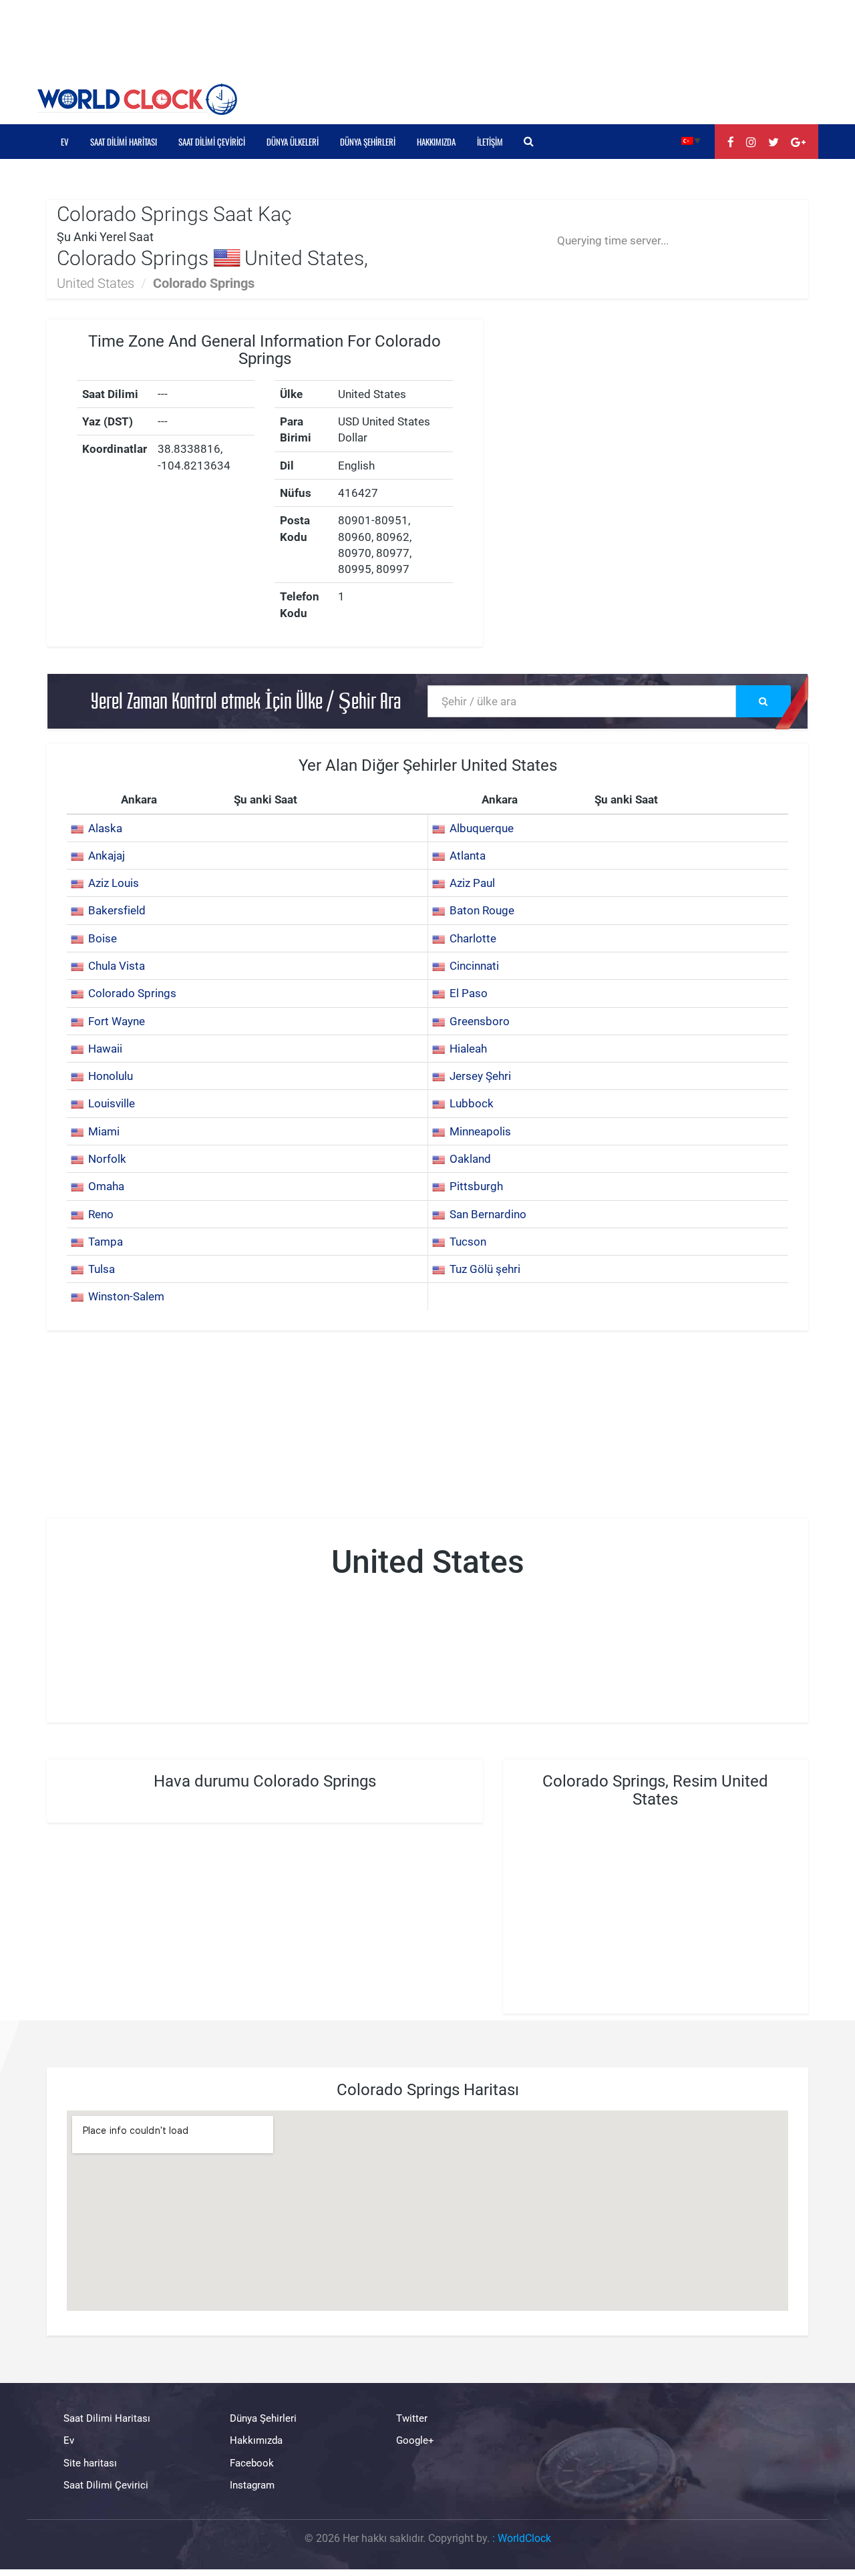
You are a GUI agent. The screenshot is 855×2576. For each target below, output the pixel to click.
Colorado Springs (132, 993)
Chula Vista (117, 966)
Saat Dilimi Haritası (124, 142)
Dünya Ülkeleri (293, 142)
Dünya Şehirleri (368, 142)
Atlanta (468, 856)
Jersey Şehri (480, 1076)
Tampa (106, 1242)
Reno (101, 1214)
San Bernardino (488, 1214)
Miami (104, 1131)
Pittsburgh (476, 1186)
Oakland (470, 1159)
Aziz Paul (472, 883)
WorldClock (524, 2538)
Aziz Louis (114, 883)
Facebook (252, 2463)
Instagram (252, 2485)
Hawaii (105, 1049)
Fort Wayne (117, 1021)
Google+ (415, 2440)
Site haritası (90, 2463)
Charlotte (473, 938)
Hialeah (468, 1049)
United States (96, 283)
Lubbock (472, 1103)
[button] (691, 140)
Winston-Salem (126, 1296)
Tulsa (102, 1269)
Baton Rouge (482, 910)
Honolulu (111, 1076)
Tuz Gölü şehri (485, 1269)
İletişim (490, 142)
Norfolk (107, 1159)
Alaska (105, 828)
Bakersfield (117, 910)
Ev (65, 142)
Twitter (412, 2418)
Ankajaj (107, 856)
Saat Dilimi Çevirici (212, 142)
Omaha (106, 1186)
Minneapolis (480, 1131)
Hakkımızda (436, 142)
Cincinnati (474, 966)
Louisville (112, 1103)
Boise (103, 938)
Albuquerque (482, 828)
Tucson (468, 1242)
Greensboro (480, 1021)
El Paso (469, 993)
